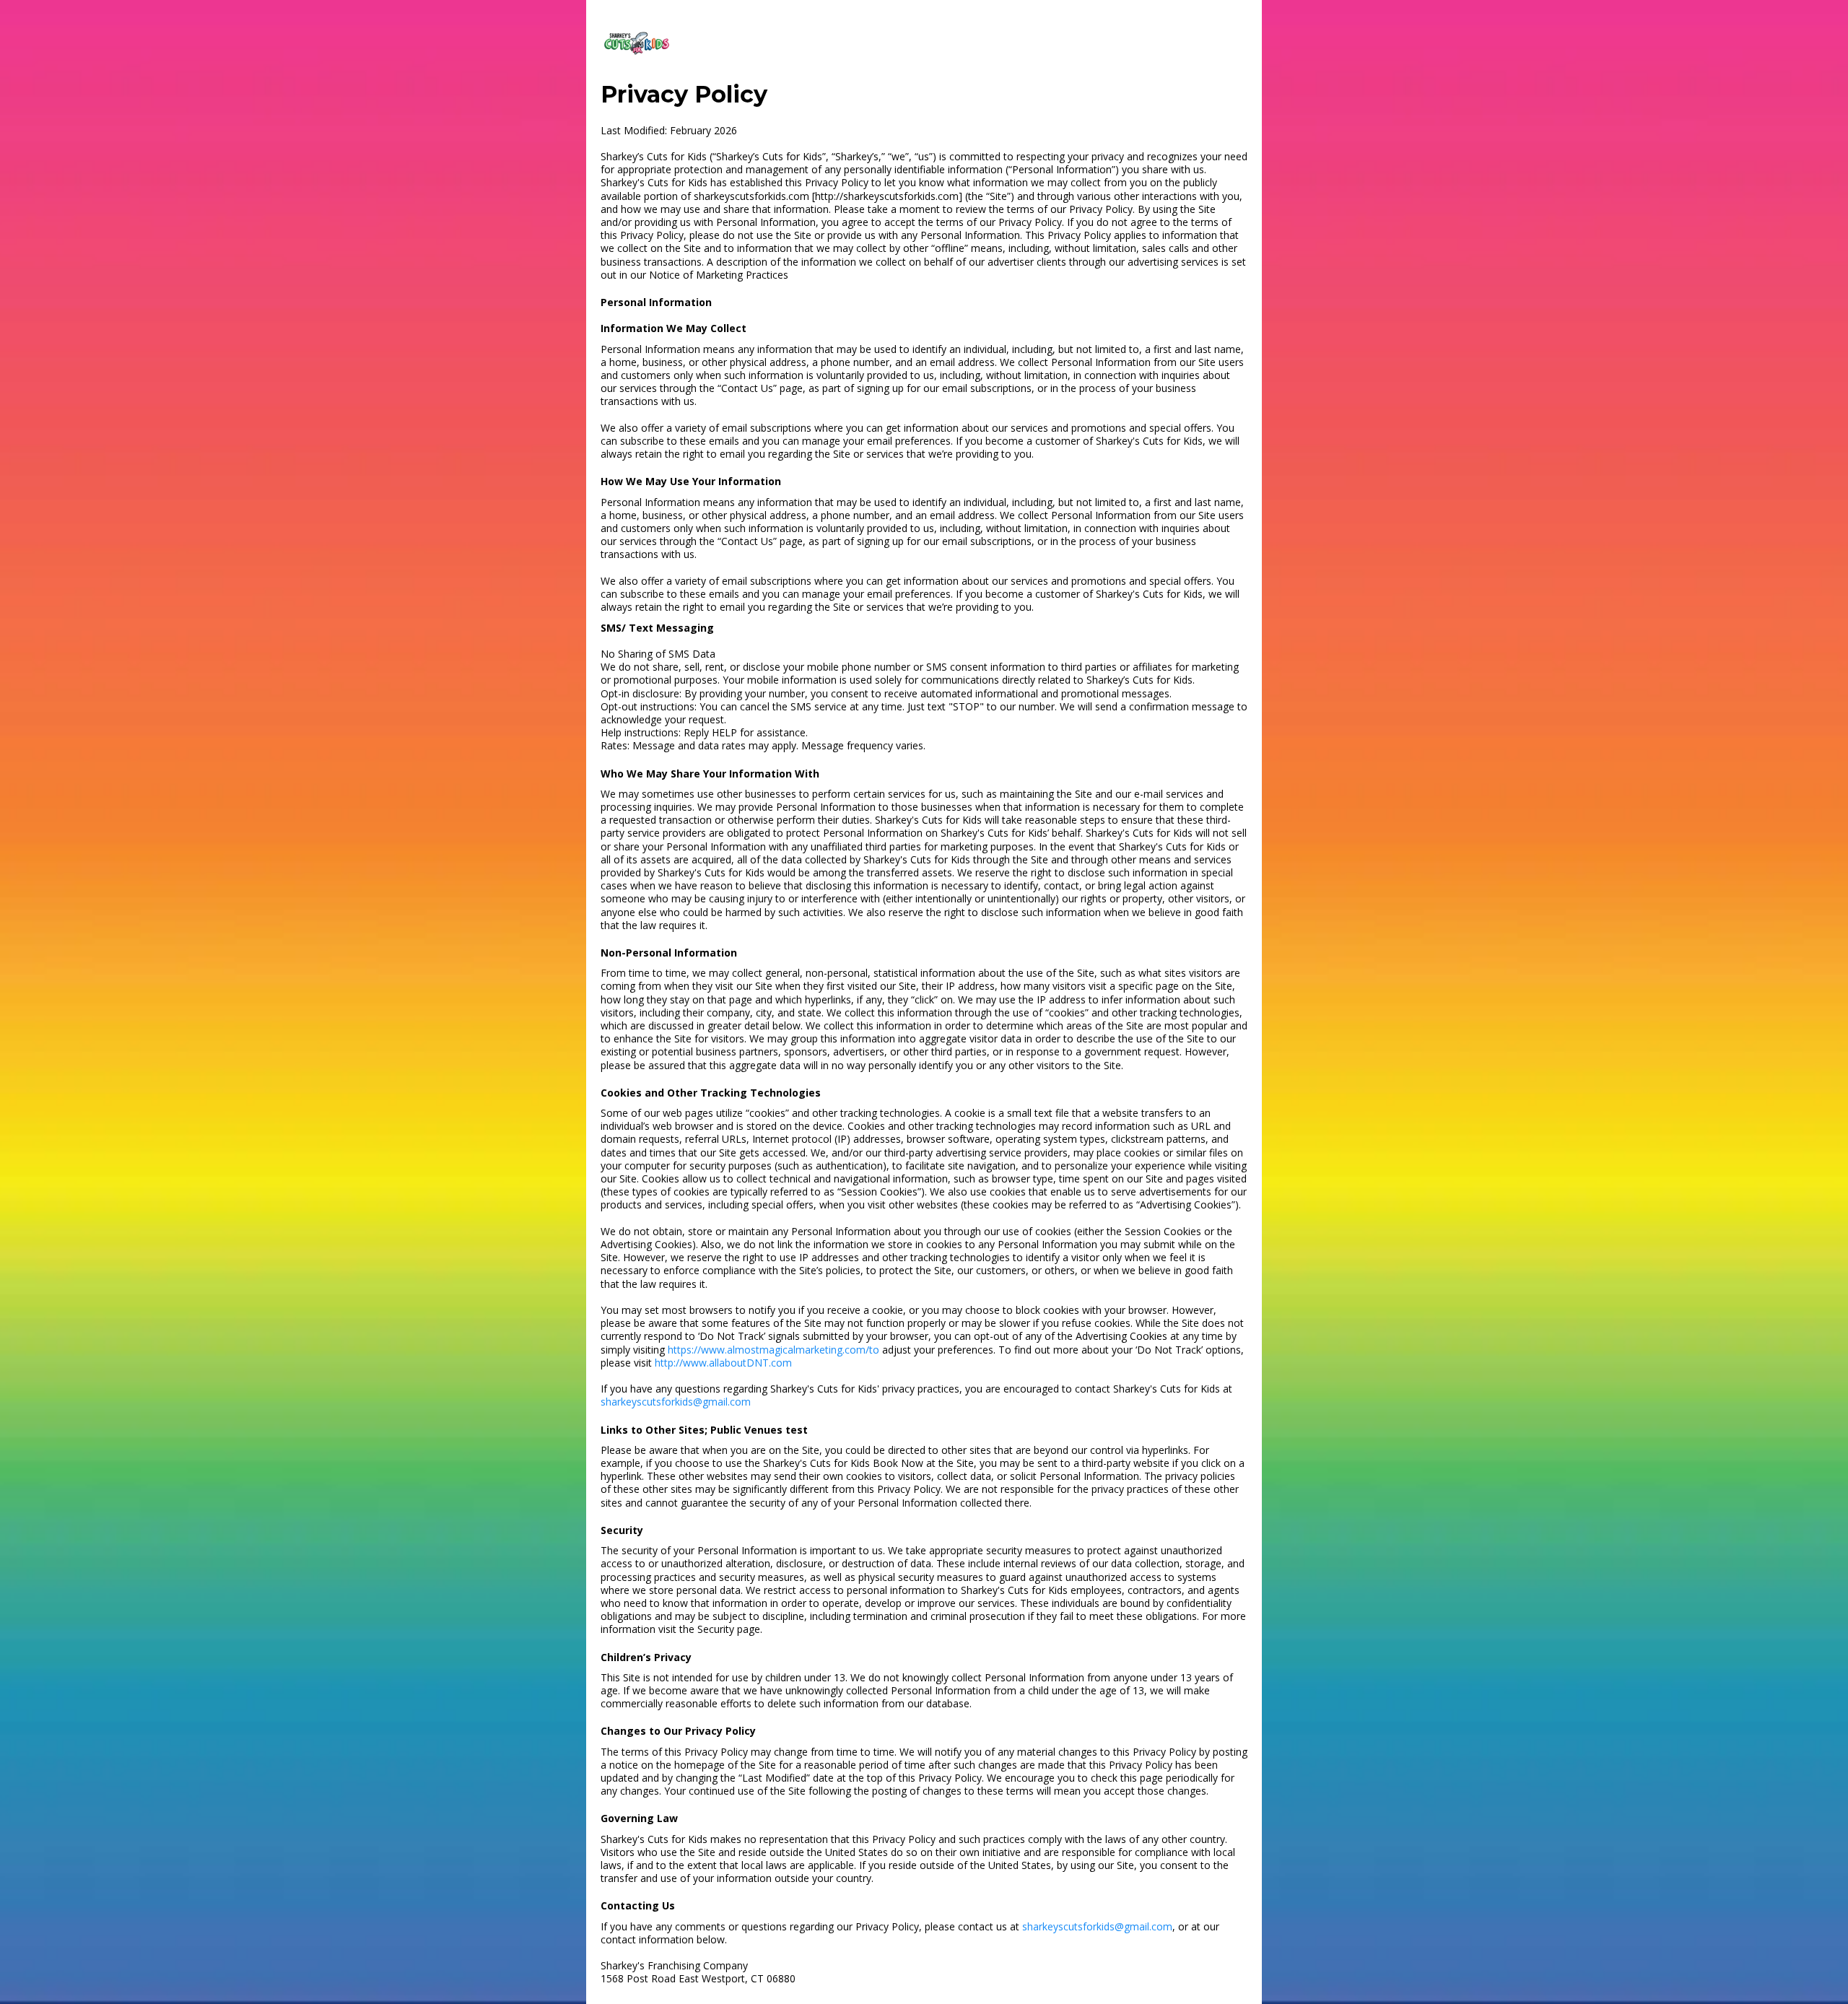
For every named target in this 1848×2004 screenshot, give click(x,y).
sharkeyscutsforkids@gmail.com (676, 1402)
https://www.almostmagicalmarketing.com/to (773, 1350)
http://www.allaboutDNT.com (723, 1363)
